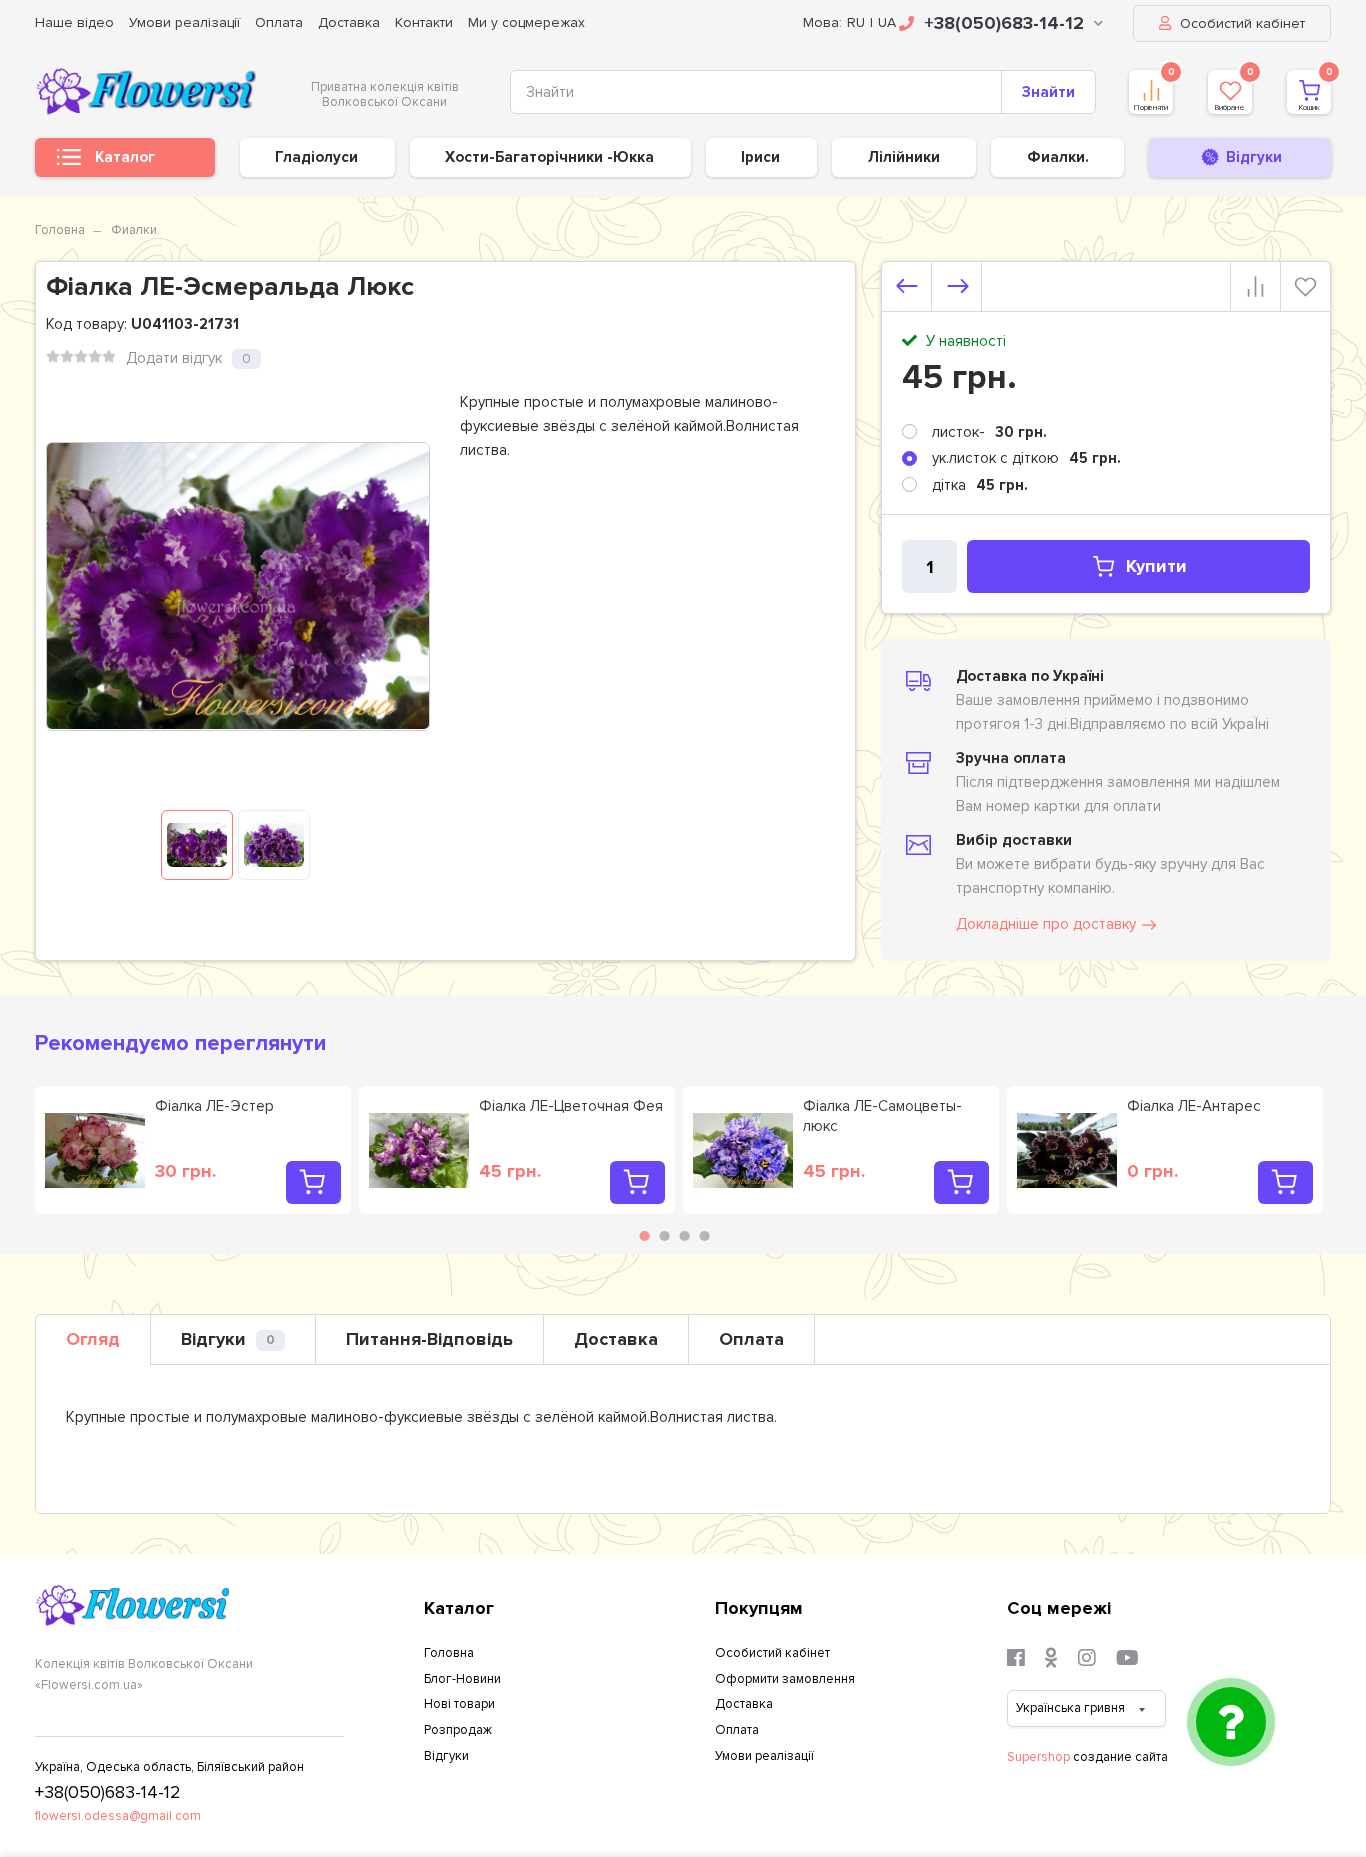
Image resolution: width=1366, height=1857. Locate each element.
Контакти (424, 22)
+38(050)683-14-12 (1004, 23)
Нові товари (459, 1704)
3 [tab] (685, 1236)
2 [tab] (665, 1236)
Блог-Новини (462, 1679)
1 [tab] (645, 1236)
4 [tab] (705, 1236)
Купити (1156, 566)
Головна (60, 230)
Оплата (279, 22)
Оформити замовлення (785, 1679)
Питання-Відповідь (429, 1339)
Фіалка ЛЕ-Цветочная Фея (571, 1106)
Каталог (125, 157)
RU (856, 22)
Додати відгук (174, 358)
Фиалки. (1058, 157)
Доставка (349, 22)
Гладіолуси (316, 157)
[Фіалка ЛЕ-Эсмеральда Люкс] (197, 845)
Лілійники (904, 157)
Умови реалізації (184, 22)
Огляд (93, 1339)
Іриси (760, 157)
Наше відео (74, 22)
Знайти (1048, 92)
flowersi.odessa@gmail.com (118, 1816)
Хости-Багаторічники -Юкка (549, 157)
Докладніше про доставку (1046, 924)
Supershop (1038, 1757)
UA (887, 22)
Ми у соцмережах (526, 22)
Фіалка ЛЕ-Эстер (214, 1106)
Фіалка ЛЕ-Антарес (1194, 1106)
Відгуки (228, 1339)
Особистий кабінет (1240, 23)
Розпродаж (458, 1730)
